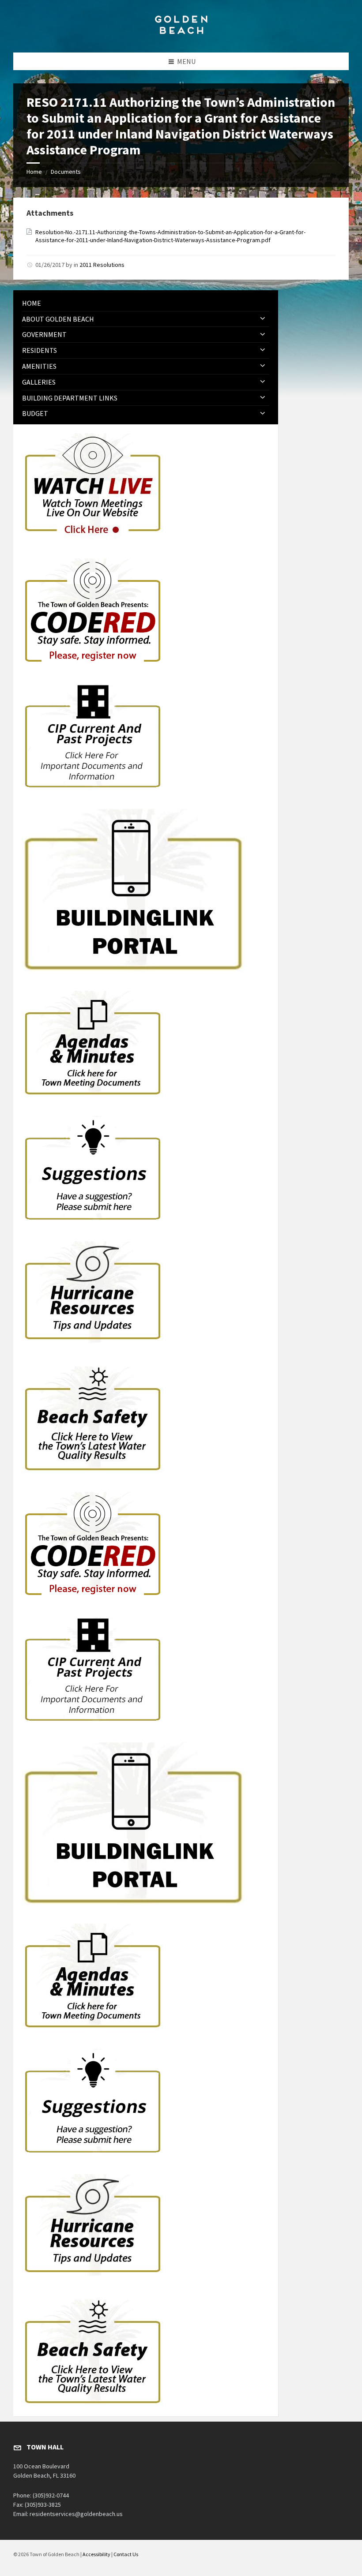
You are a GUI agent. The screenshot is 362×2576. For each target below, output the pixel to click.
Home (34, 172)
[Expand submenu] (263, 319)
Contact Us (126, 2554)
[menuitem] (146, 303)
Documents (66, 172)
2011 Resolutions (102, 265)
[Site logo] (181, 35)
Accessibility (96, 2554)
